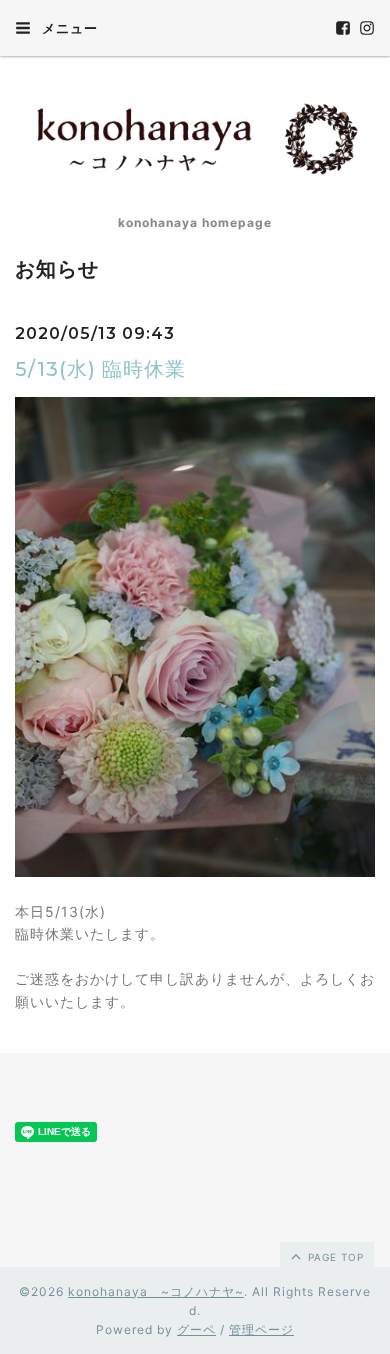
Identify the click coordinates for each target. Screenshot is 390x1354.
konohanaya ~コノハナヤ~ (156, 1291)
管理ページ (261, 1329)
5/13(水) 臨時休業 (100, 369)
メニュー (68, 28)
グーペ (196, 1329)
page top (334, 1257)
